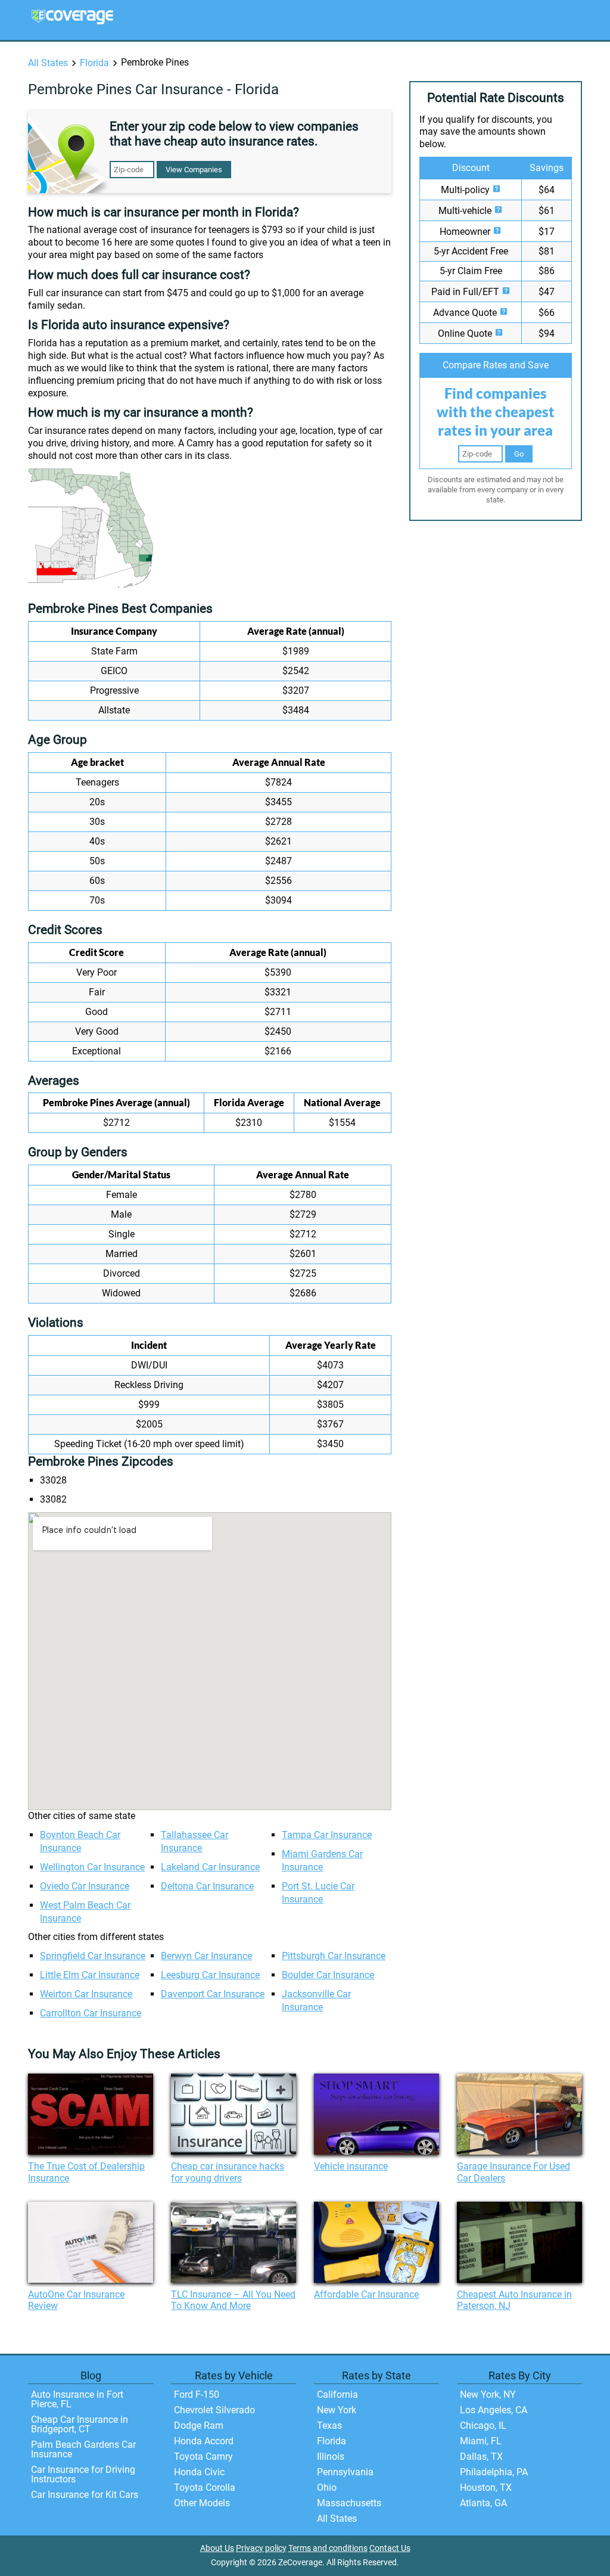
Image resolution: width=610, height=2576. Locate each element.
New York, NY (488, 2395)
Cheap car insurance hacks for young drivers (228, 2172)
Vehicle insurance (351, 2166)
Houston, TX (486, 2487)
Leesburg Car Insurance (210, 1975)
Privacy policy (261, 2548)
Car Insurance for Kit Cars (85, 2495)
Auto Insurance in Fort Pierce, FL (77, 2399)
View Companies (194, 170)
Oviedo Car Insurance (85, 1886)
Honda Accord (204, 2441)
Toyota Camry (203, 2456)
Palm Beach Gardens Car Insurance (83, 2449)
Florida (94, 63)
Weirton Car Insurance (86, 1994)
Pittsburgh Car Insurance (334, 1956)
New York (337, 2410)
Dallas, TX (481, 2456)
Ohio (327, 2487)
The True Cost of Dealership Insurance (86, 2172)
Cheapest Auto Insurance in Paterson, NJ (514, 2300)
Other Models (202, 2503)
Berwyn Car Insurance (206, 1956)
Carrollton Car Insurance (91, 2013)
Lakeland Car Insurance (210, 1867)
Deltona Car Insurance (207, 1886)
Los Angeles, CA (494, 2410)
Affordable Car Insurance (366, 2294)
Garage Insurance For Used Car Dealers (513, 2172)
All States (48, 63)
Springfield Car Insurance (93, 1956)
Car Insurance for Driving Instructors (83, 2474)
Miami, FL (481, 2441)
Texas (329, 2426)
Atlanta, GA (483, 2503)
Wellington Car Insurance (92, 1867)
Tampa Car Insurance (327, 1835)
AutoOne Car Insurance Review (76, 2300)
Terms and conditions (328, 2548)
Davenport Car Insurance (213, 1994)
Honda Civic (199, 2472)
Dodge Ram (199, 2426)
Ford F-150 (197, 2395)
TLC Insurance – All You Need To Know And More (233, 2300)
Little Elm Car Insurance (90, 1975)
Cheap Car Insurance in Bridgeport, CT (80, 2424)
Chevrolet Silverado (214, 2410)
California (337, 2395)
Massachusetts (349, 2503)
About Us (217, 2548)
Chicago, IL (483, 2426)
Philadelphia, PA (494, 2472)
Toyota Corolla (205, 2487)
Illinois (331, 2456)
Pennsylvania (345, 2472)
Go (519, 454)
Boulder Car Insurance (328, 1975)
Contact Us (390, 2548)
